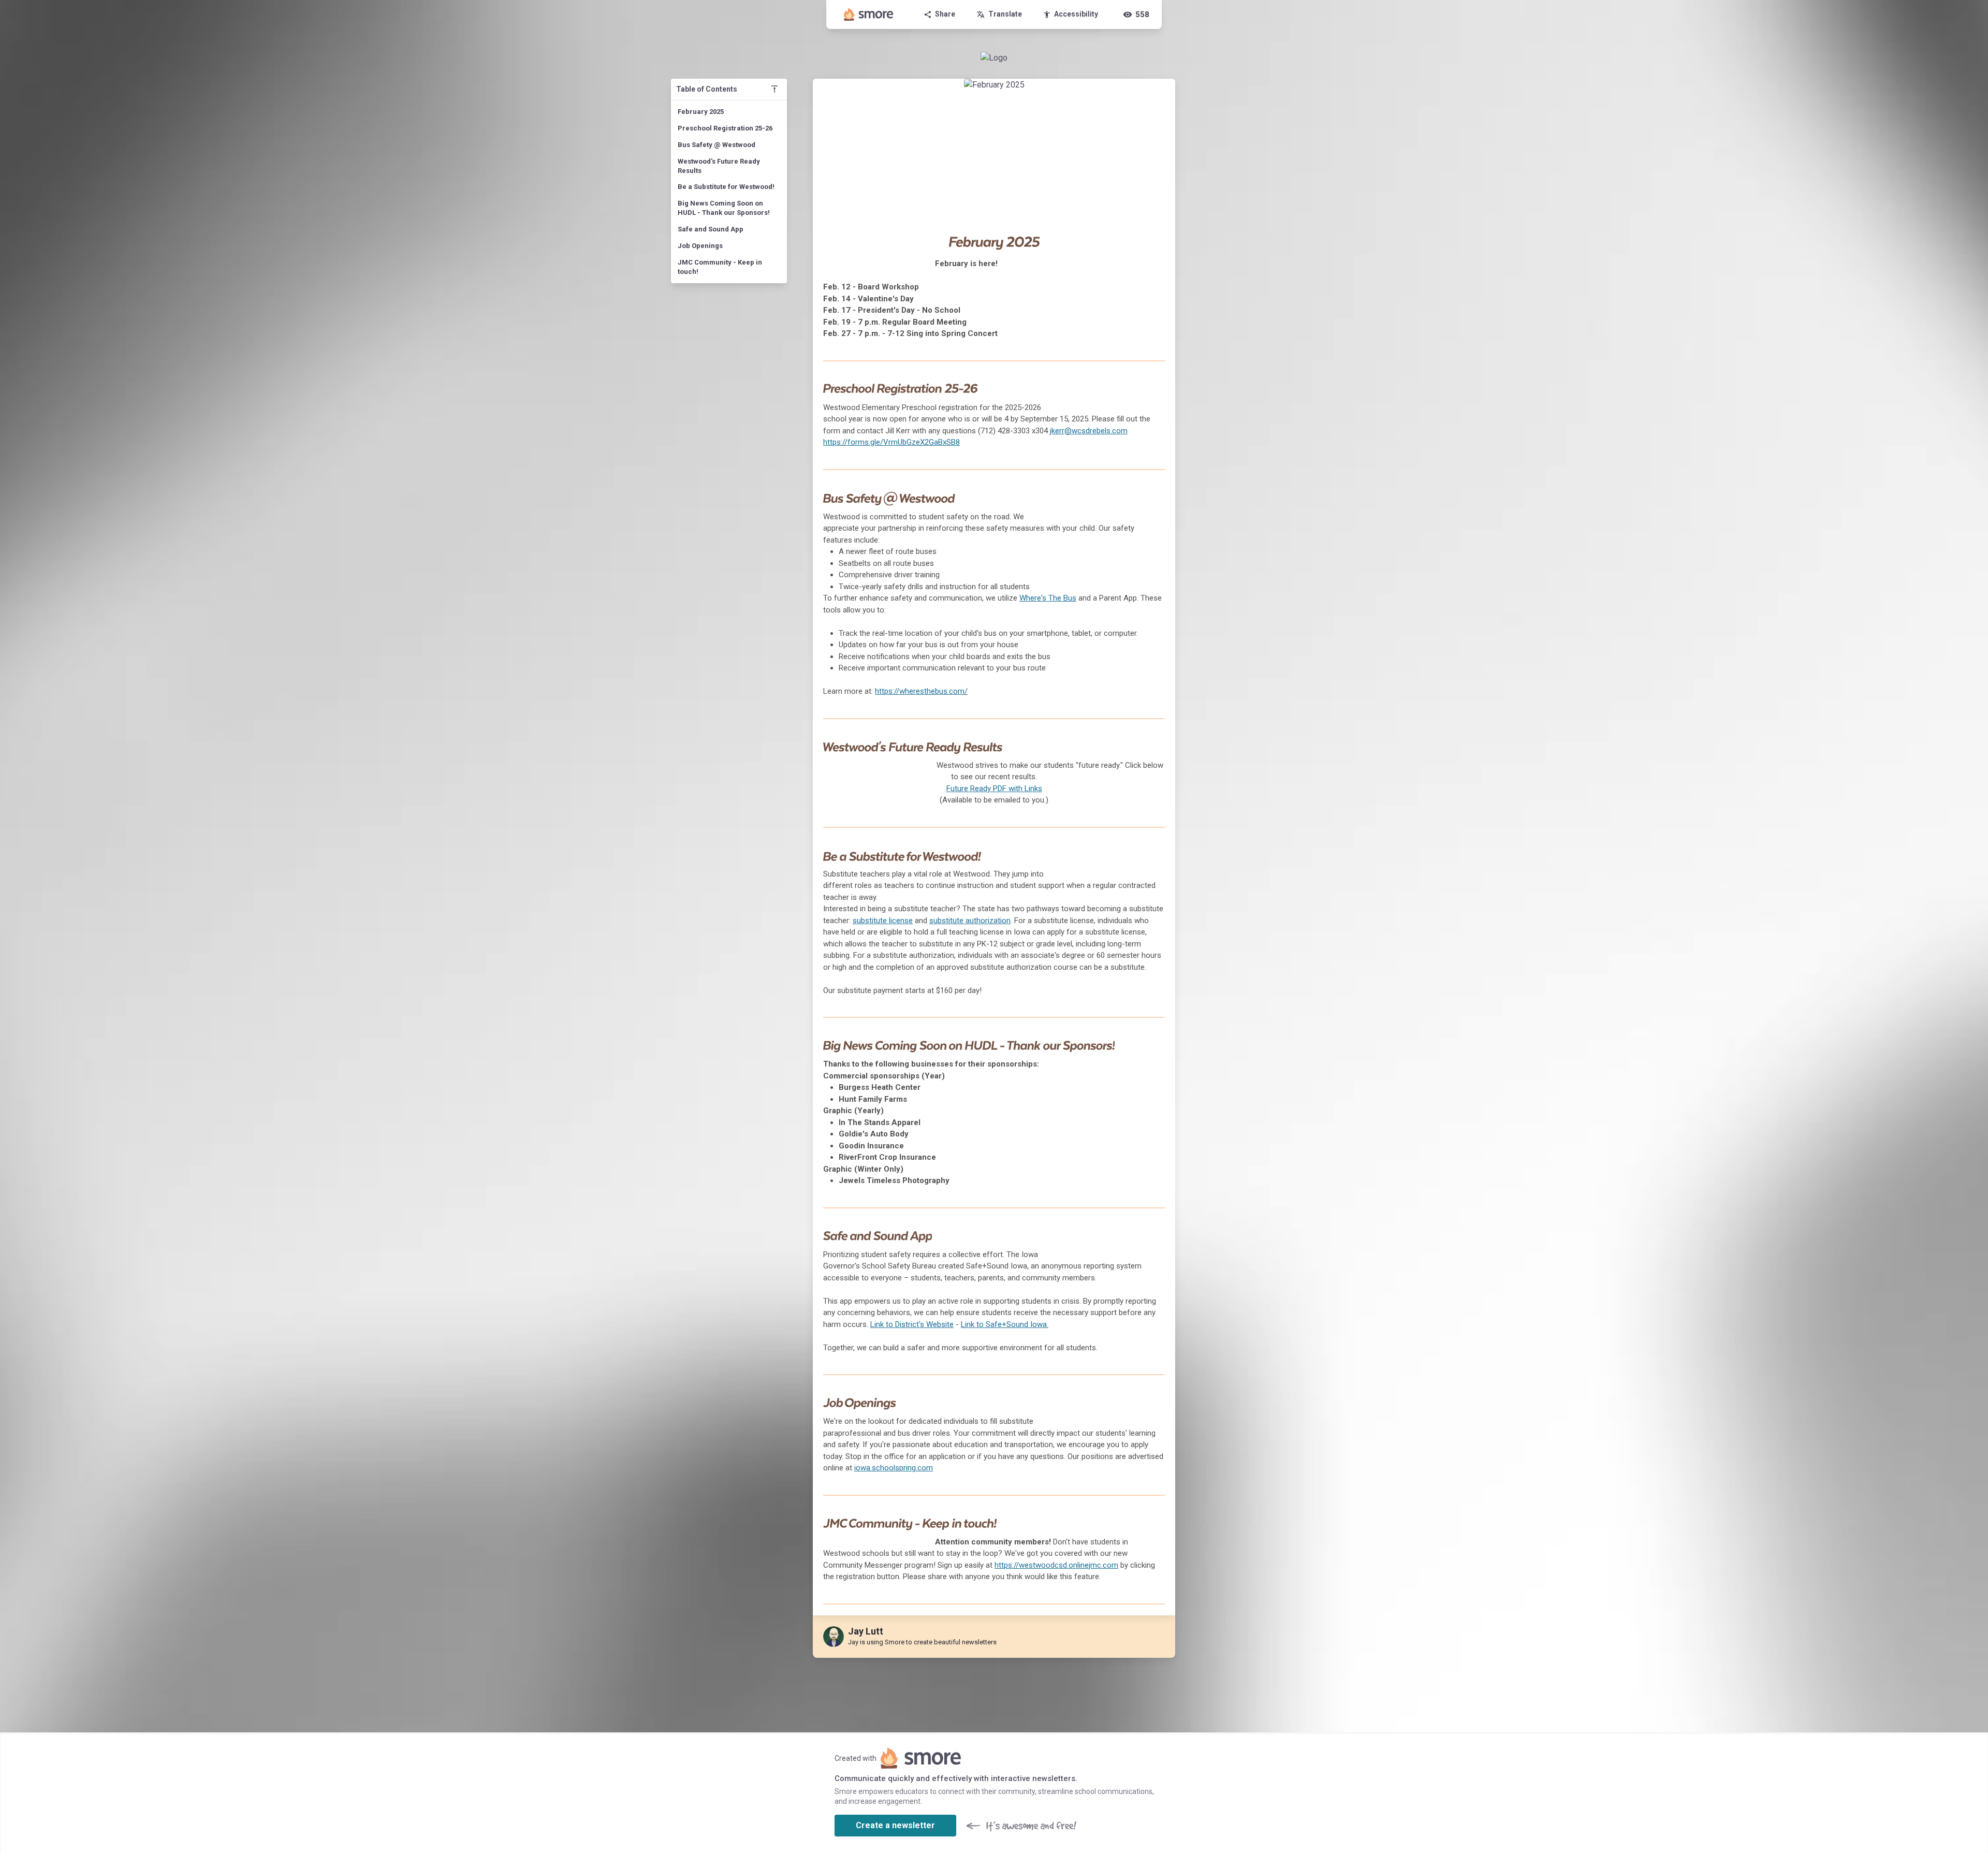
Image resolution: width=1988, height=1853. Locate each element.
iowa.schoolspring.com (894, 1468)
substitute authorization (970, 921)
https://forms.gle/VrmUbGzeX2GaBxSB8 (891, 442)
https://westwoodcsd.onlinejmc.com (1056, 1565)
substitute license (883, 921)
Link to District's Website (912, 1324)
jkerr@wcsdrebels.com (1089, 431)
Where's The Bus (1048, 598)
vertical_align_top (774, 89)
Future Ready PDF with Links (994, 789)
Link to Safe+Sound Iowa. (1005, 1324)
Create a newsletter (895, 1825)
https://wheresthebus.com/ (921, 691)
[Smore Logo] (869, 14)
